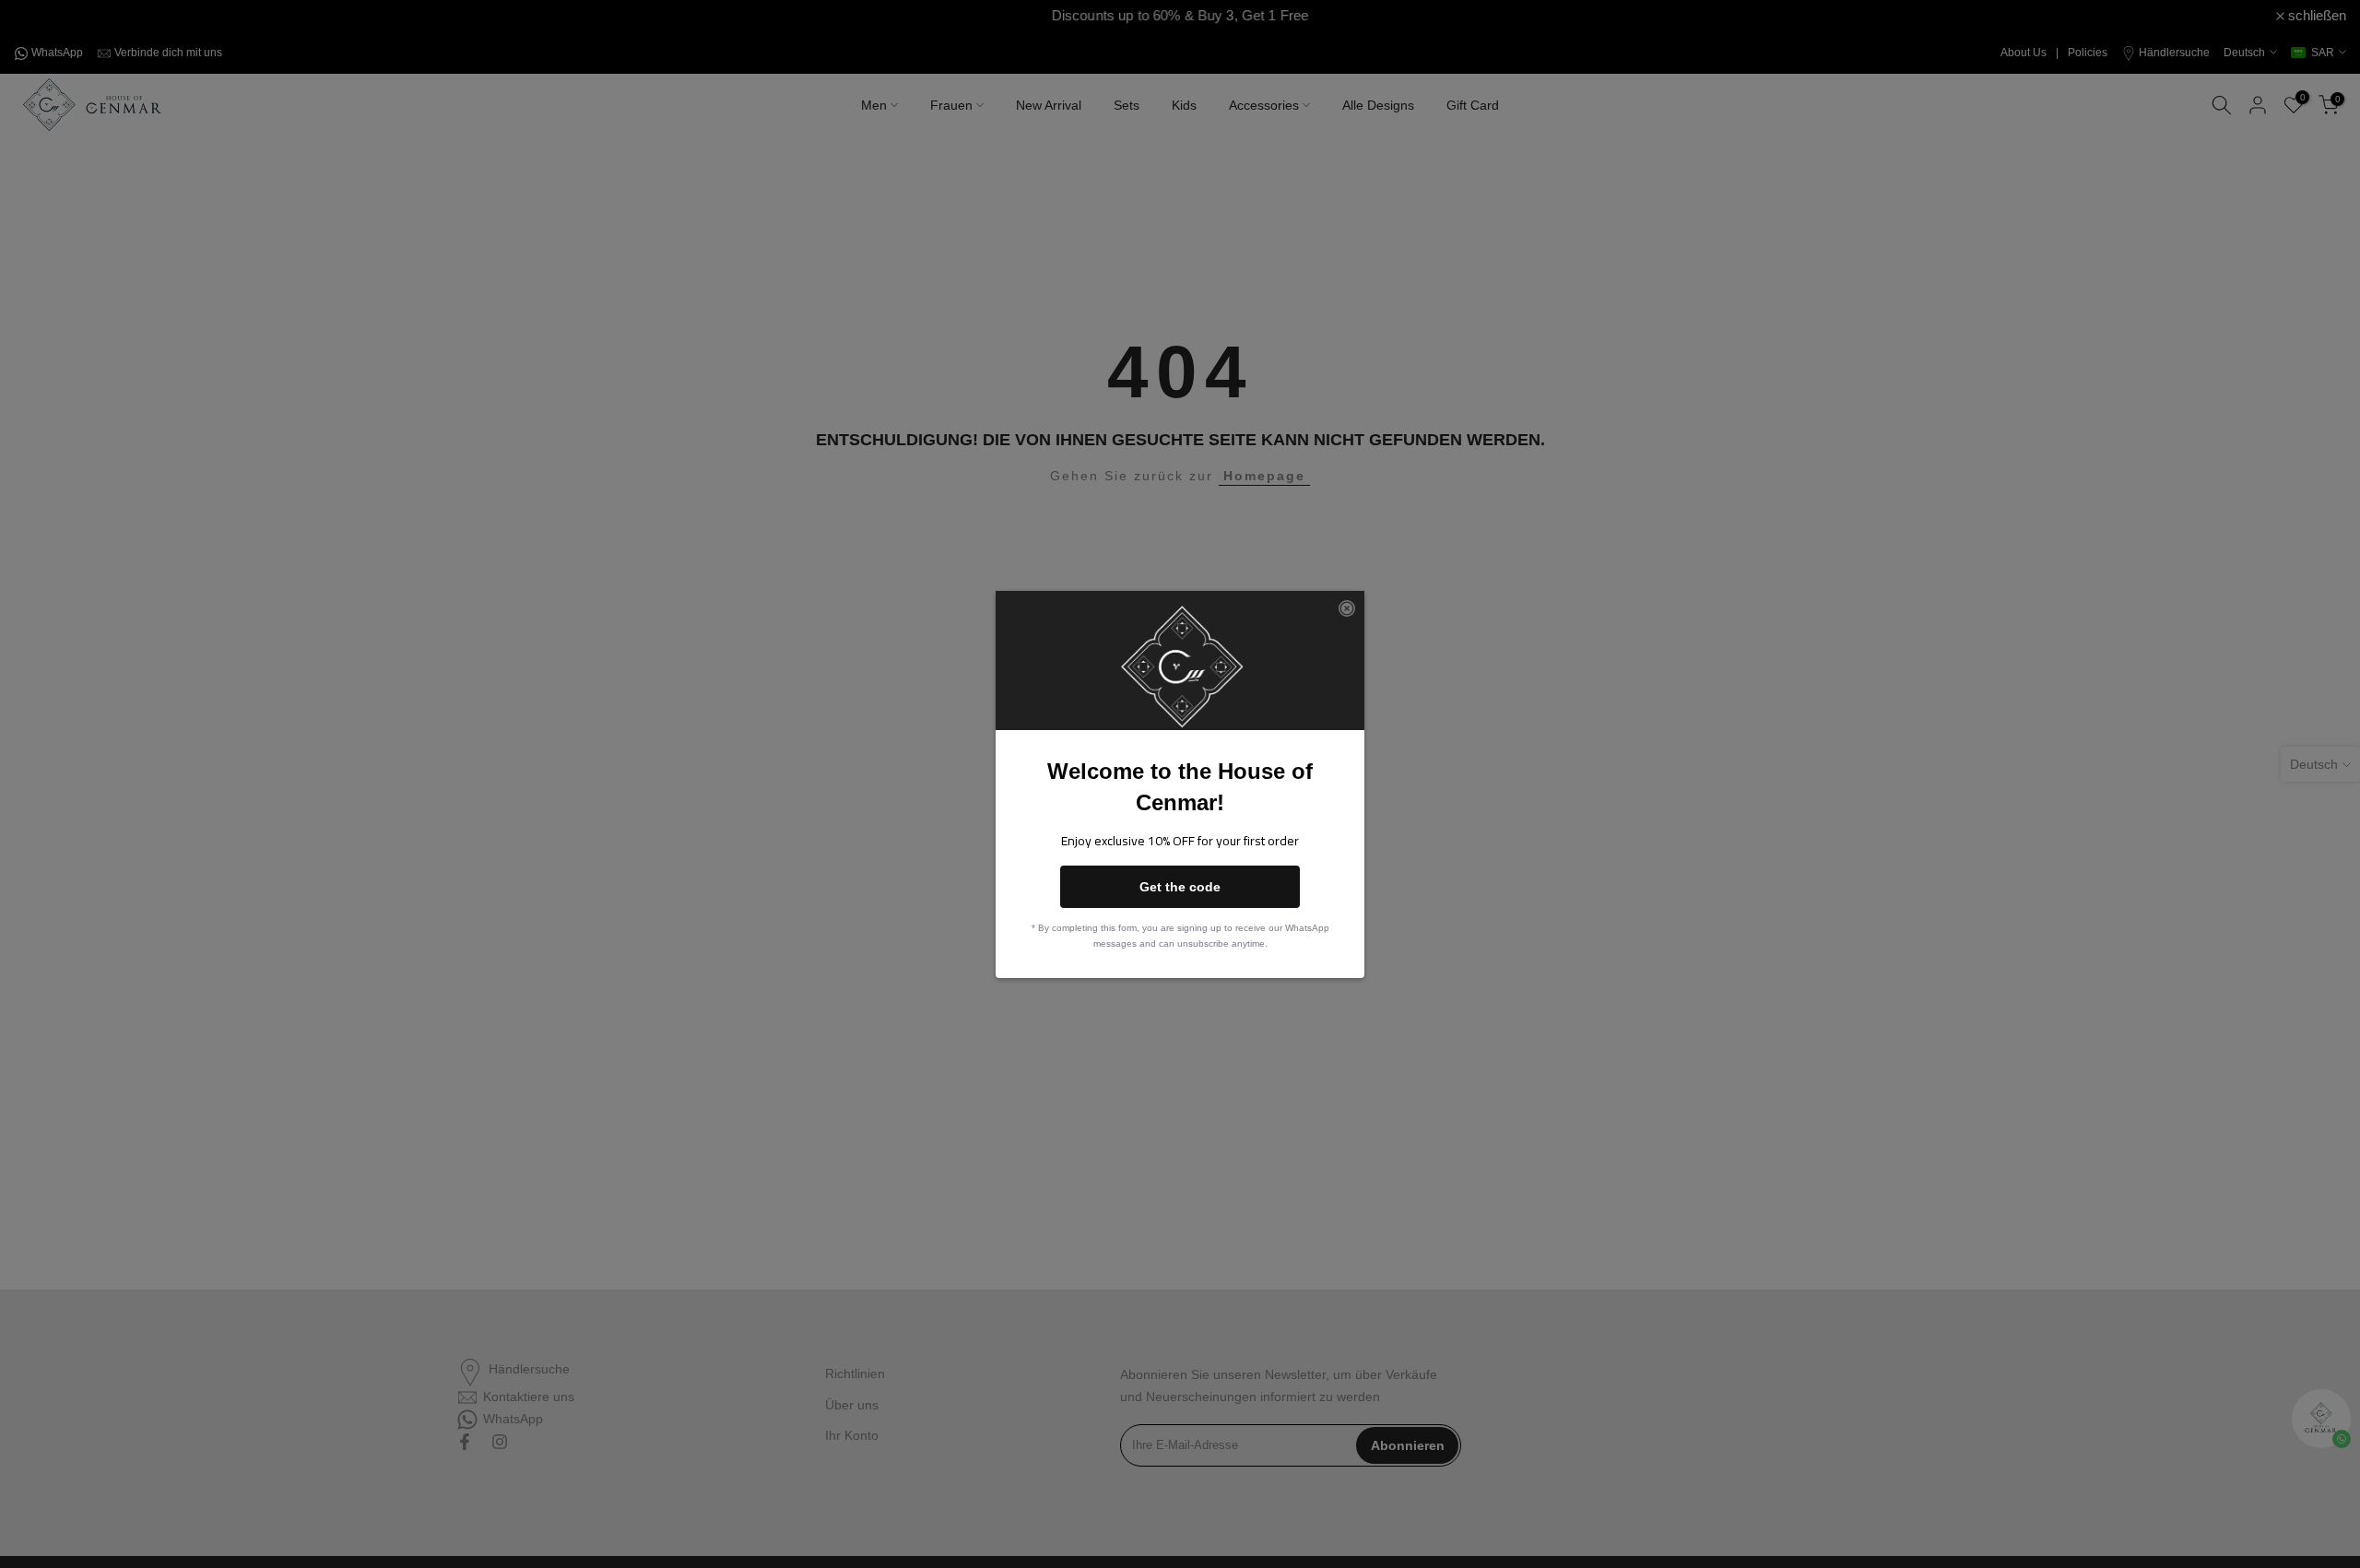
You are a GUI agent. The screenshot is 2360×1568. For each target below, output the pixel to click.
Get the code (1180, 887)
